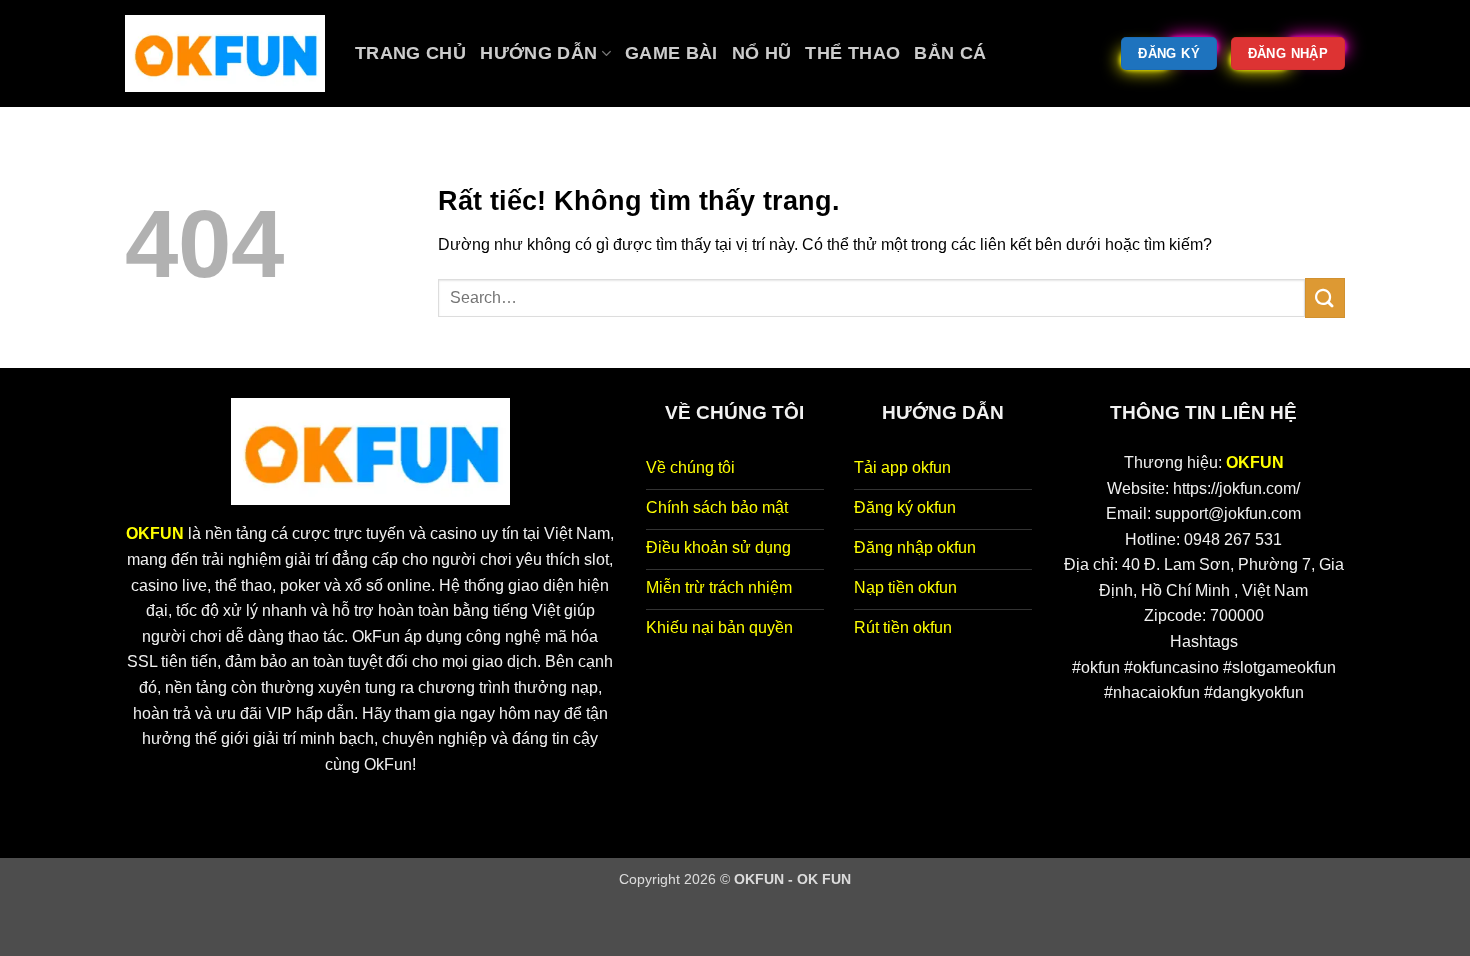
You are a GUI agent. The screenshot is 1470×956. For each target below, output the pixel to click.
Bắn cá (950, 53)
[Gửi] (1325, 297)
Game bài (671, 53)
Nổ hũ (762, 53)
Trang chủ (410, 53)
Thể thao (852, 53)
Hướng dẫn (538, 53)
